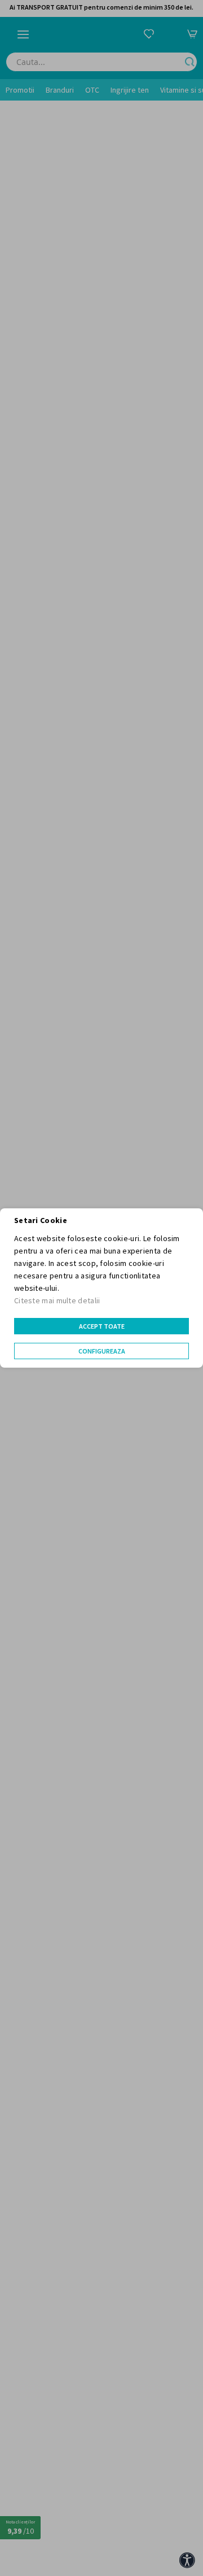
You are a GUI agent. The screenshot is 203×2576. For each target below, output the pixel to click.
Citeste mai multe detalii (57, 1300)
